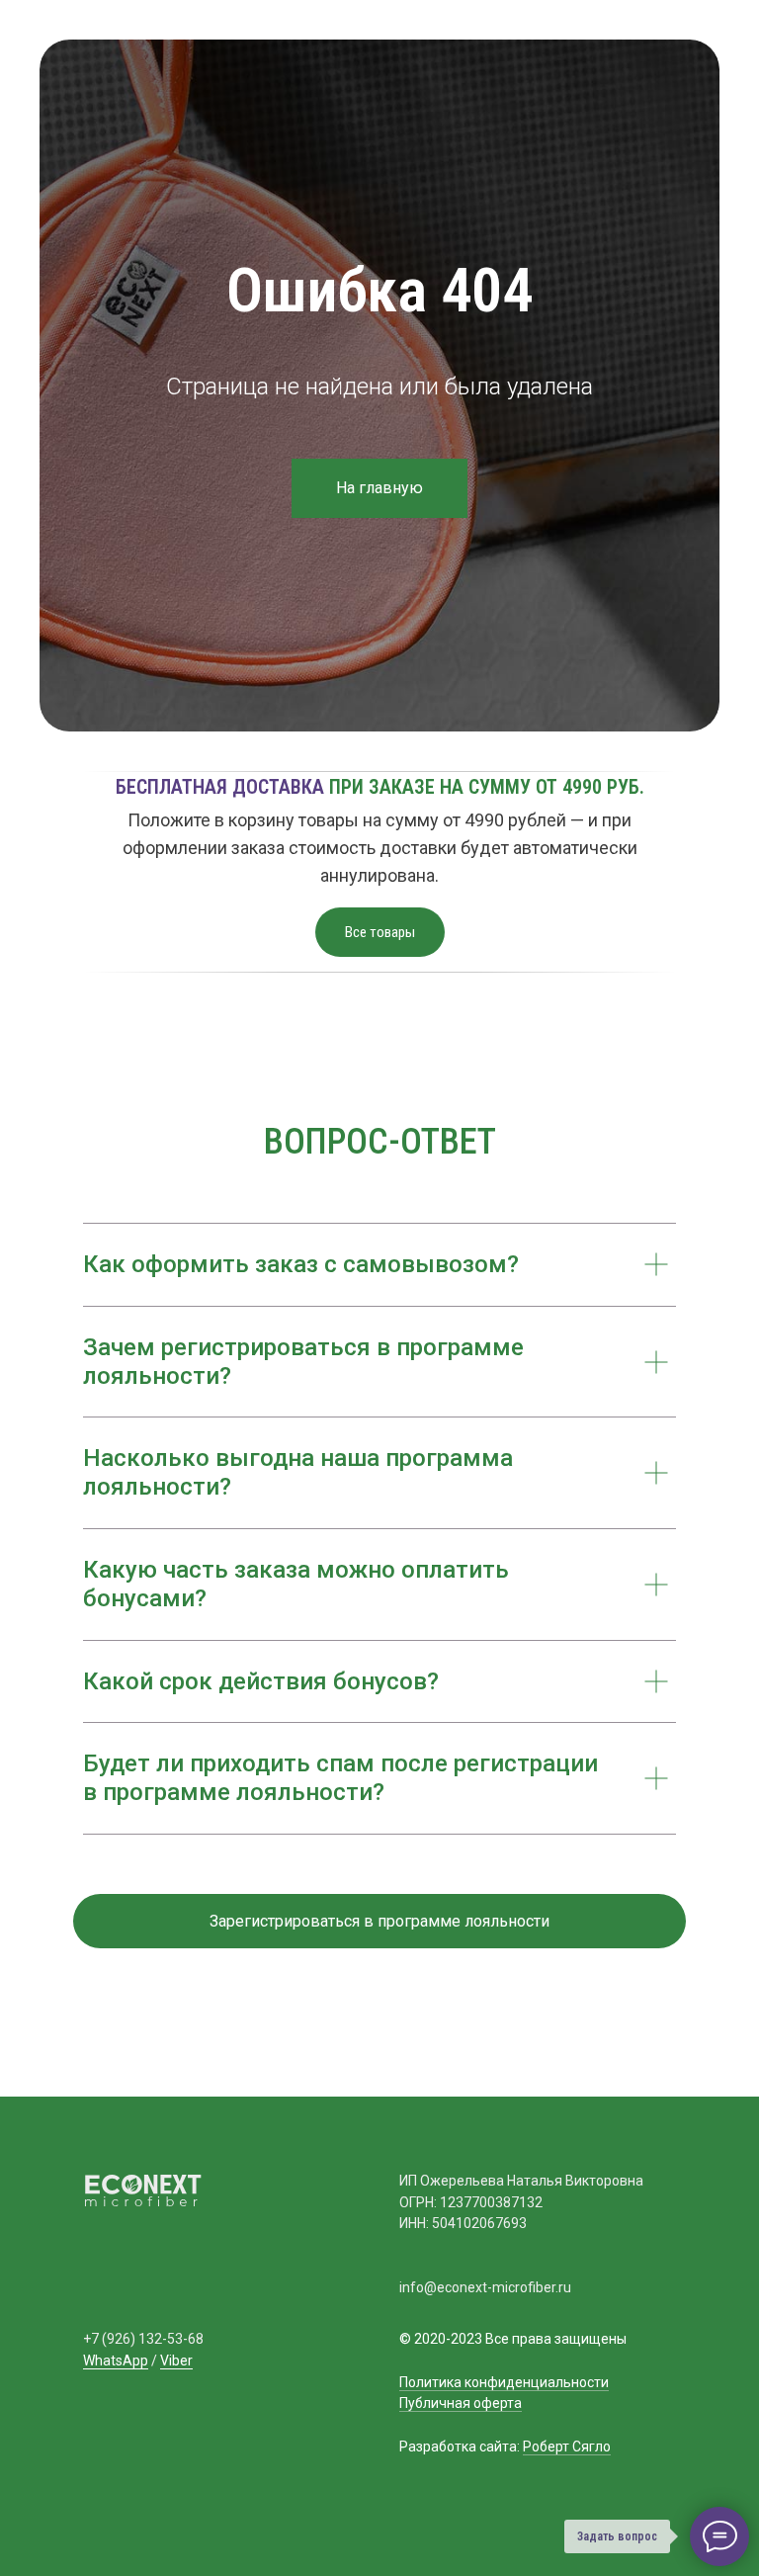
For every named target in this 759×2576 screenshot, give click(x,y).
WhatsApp (116, 2361)
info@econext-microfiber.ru (485, 2287)
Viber (176, 2361)
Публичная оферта (461, 2403)
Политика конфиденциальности (504, 2382)
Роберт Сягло (567, 2447)
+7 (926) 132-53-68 (143, 2339)
